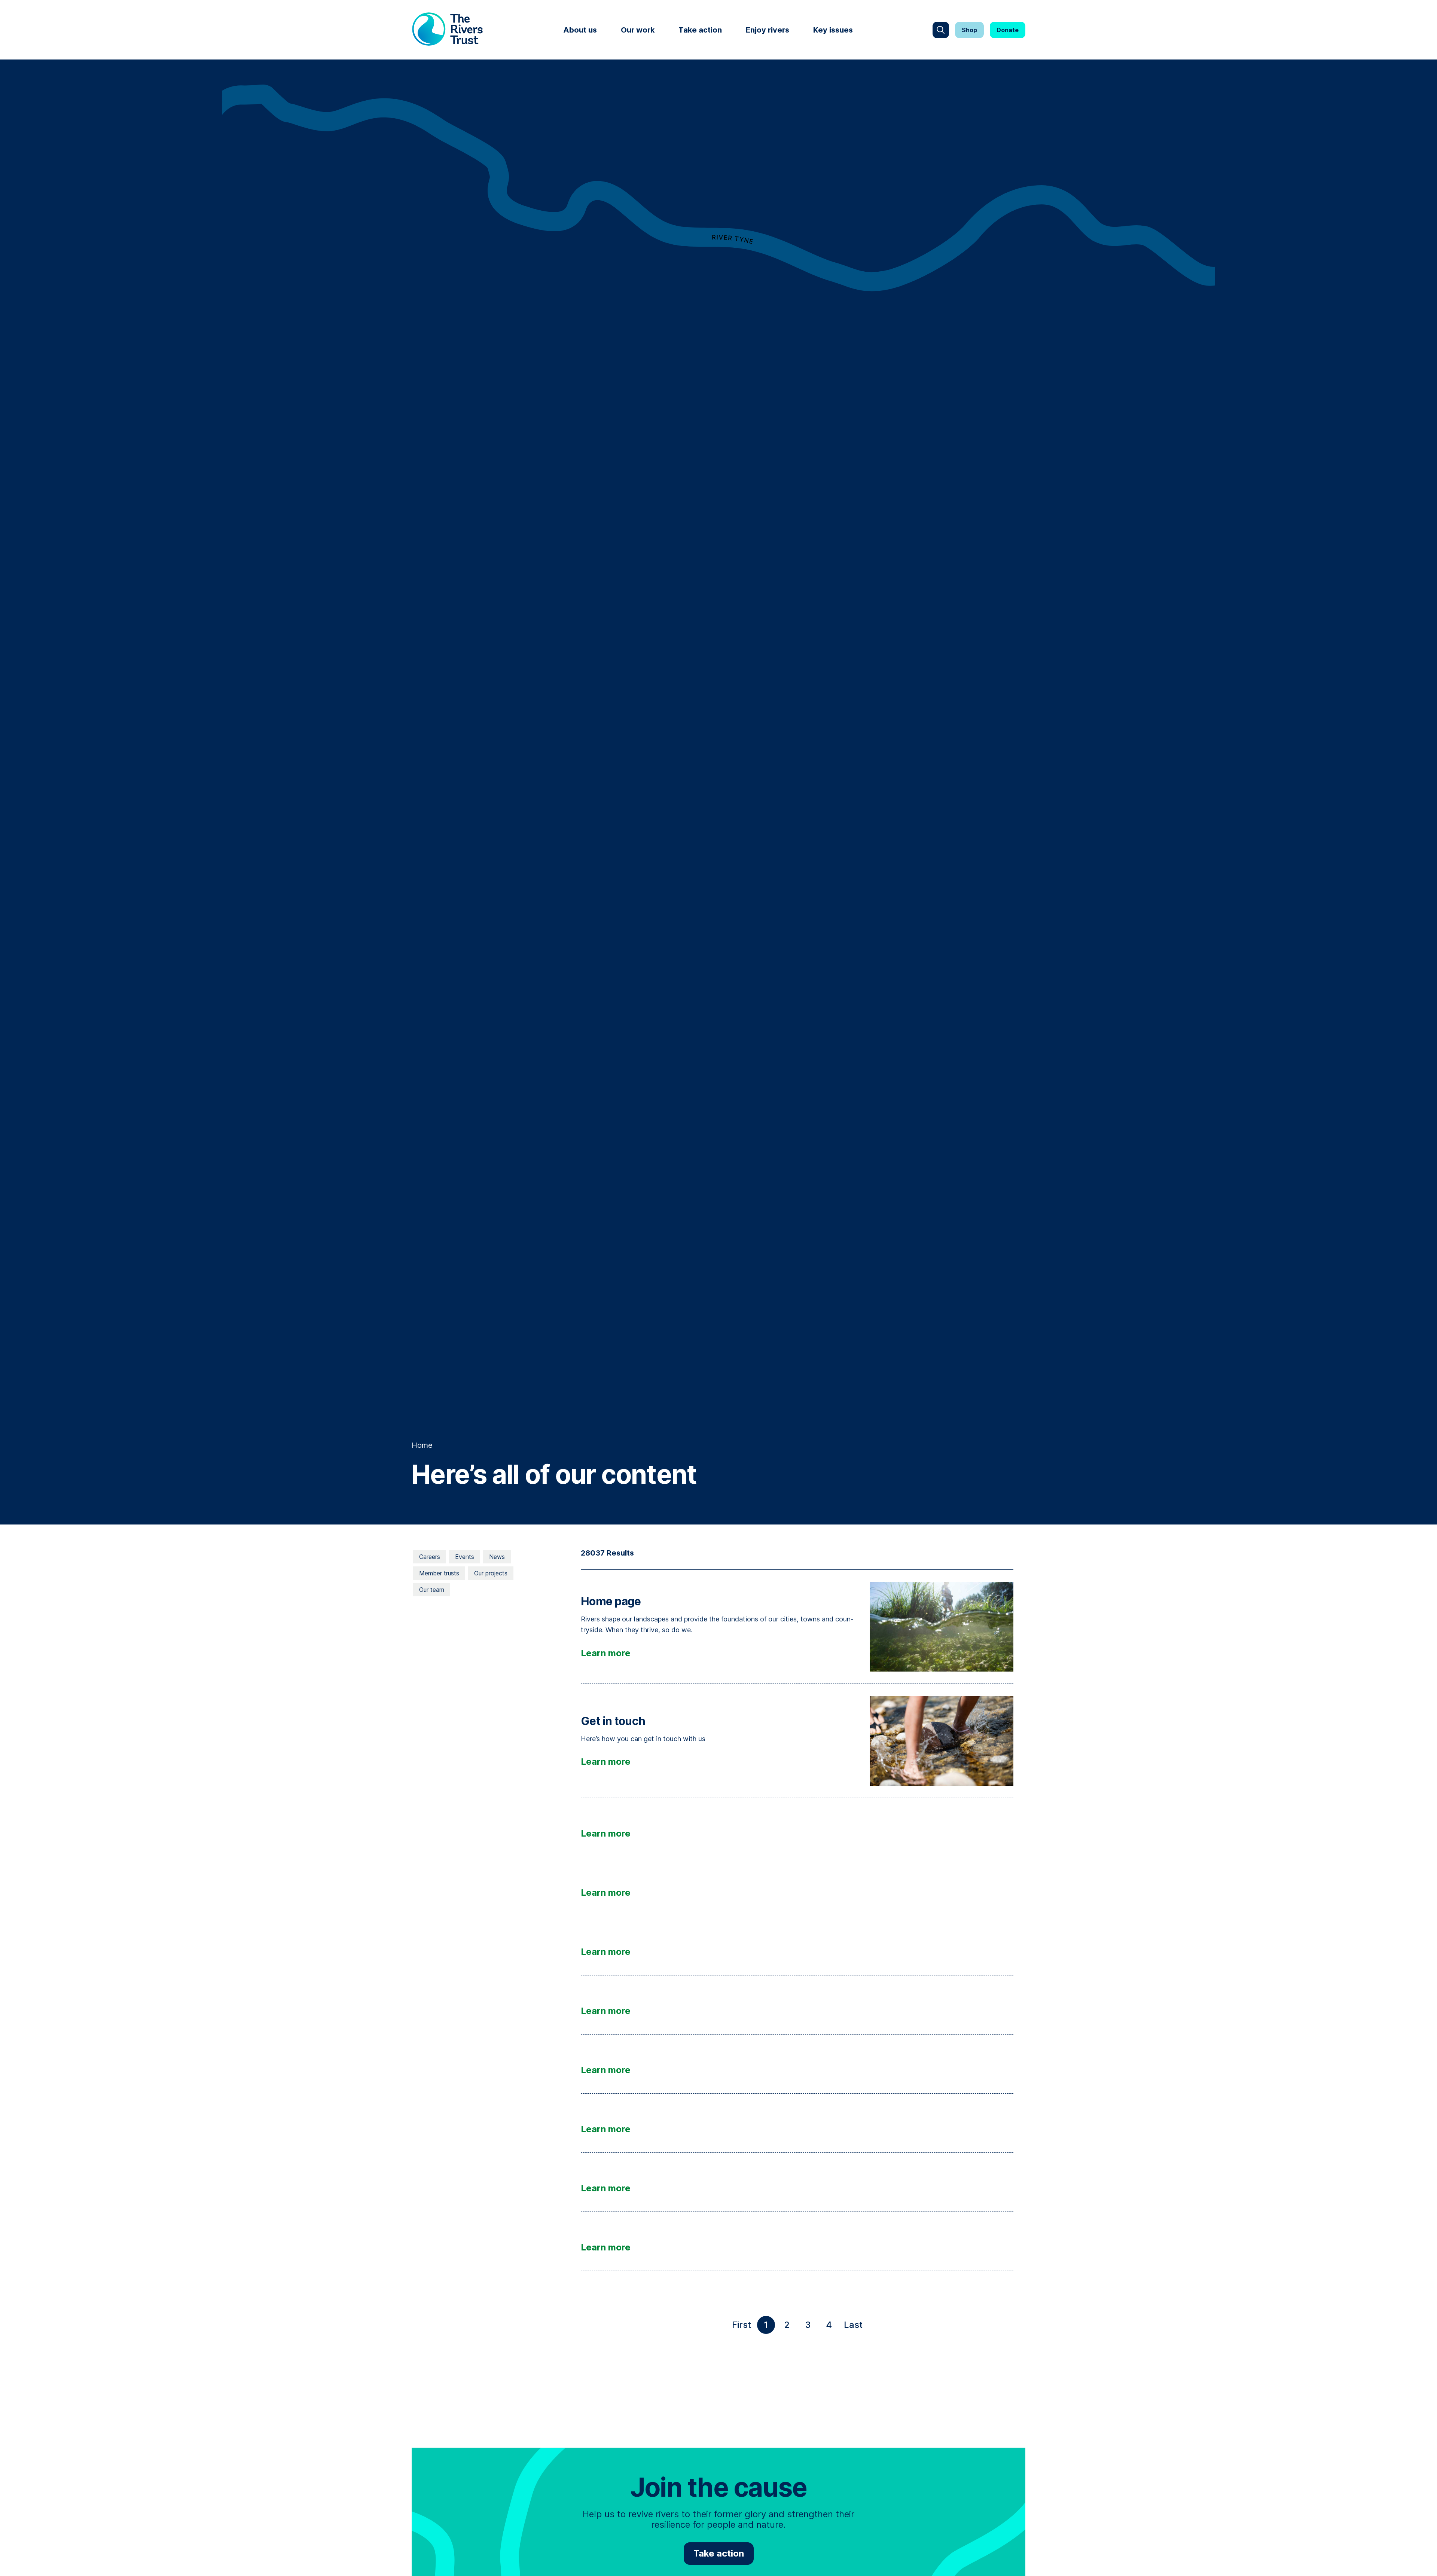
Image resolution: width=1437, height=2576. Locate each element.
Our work (638, 30)
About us (580, 30)
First (743, 2327)
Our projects (491, 1573)
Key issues (833, 30)
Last (855, 2327)
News (497, 1557)
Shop (969, 30)
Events (465, 1557)
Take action (700, 30)
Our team (432, 1590)
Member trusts (439, 1573)
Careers (430, 1557)
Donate (1008, 30)
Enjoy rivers (768, 30)
